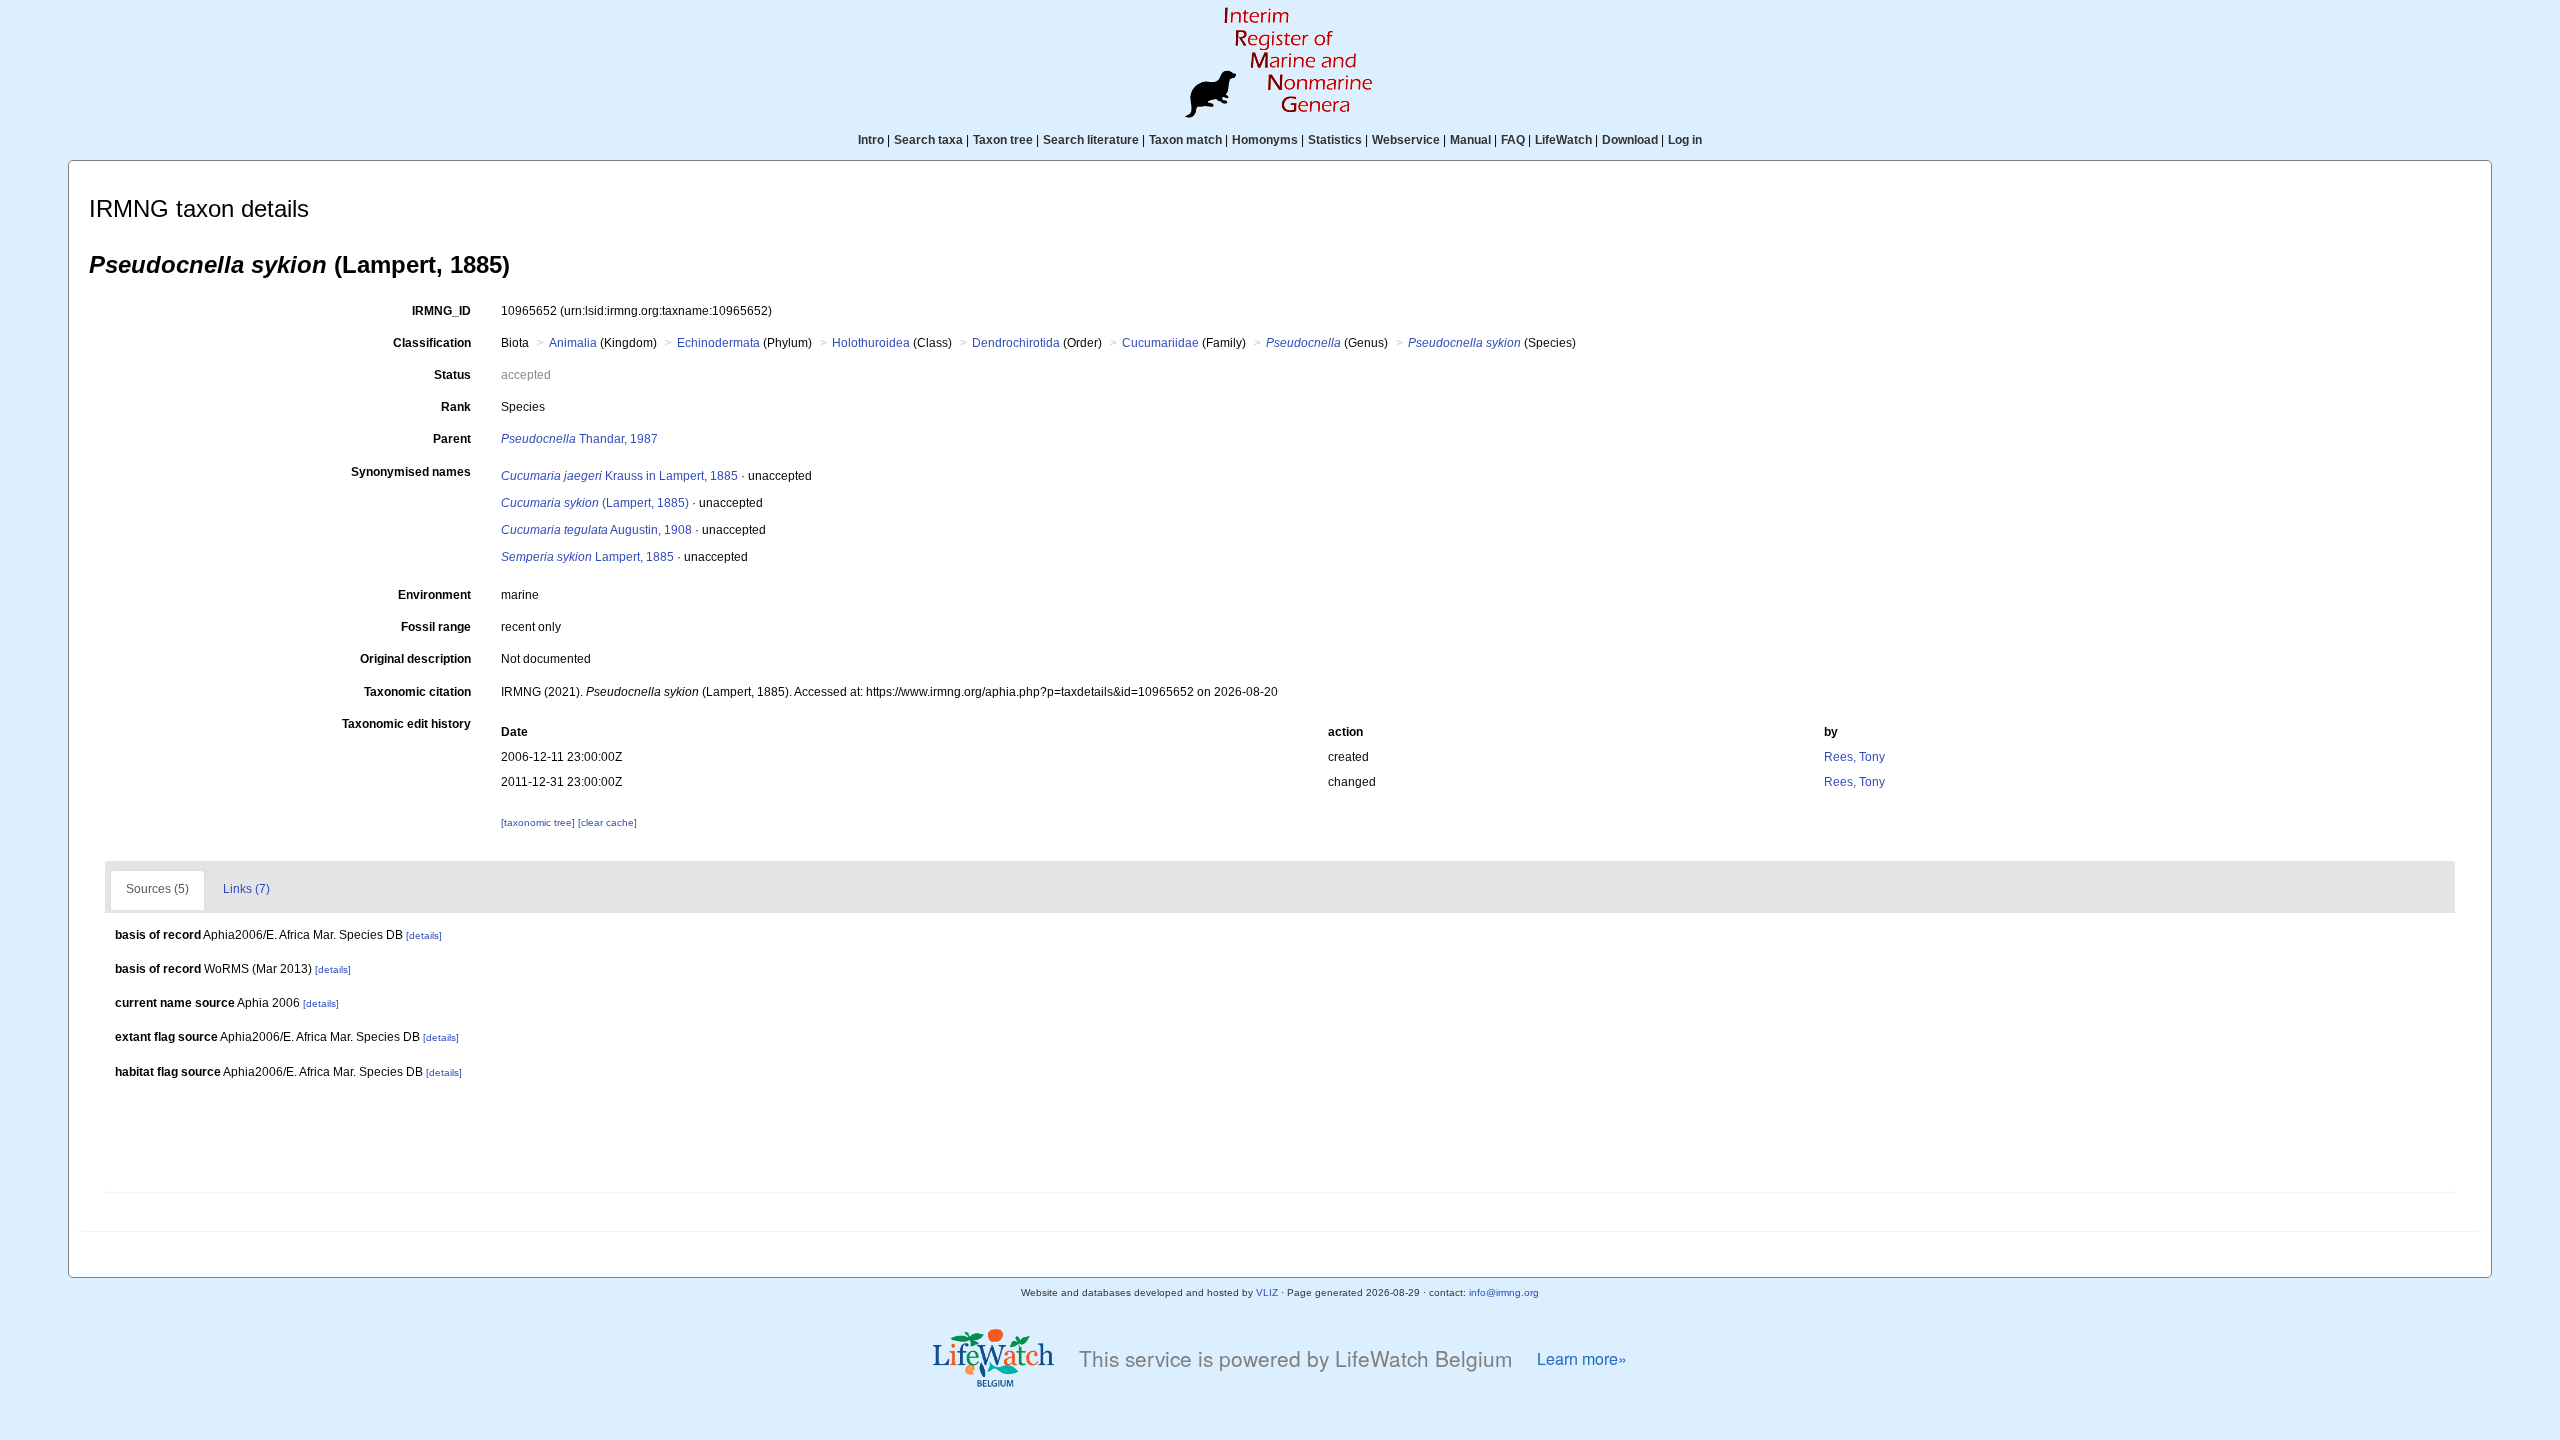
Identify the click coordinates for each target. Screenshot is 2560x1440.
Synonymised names (411, 472)
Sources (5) (157, 889)
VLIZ (1267, 1292)
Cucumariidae (1160, 343)
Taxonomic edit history (406, 724)
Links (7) (246, 889)
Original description (415, 659)
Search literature (1091, 140)
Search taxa (928, 140)
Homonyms (1265, 140)
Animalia (573, 343)
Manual (1470, 140)
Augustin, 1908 (596, 530)
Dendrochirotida (1016, 343)
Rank (456, 407)
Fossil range (436, 627)
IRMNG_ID (441, 311)
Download (1630, 140)
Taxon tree (1003, 140)
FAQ (1513, 140)
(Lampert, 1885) (595, 503)
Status (452, 375)
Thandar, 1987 (579, 439)
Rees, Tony (1854, 757)
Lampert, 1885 (587, 557)
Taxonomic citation (417, 692)
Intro (871, 140)
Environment (434, 595)
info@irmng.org (1504, 1292)
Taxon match (1185, 140)
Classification (432, 343)
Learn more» (1582, 1358)
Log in (1685, 140)
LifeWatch (1563, 140)
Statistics (1335, 140)
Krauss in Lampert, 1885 (619, 476)
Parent (452, 439)
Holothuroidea (871, 343)
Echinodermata (718, 343)
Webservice (1406, 140)
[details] (424, 935)
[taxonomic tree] (539, 822)
